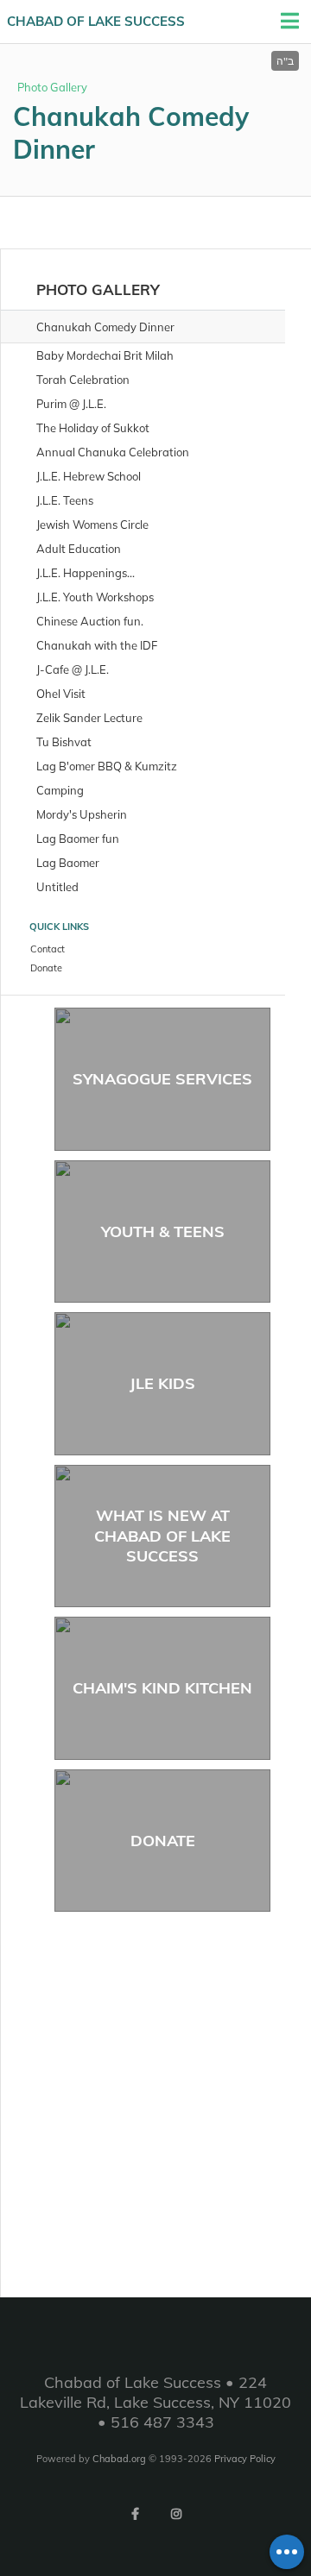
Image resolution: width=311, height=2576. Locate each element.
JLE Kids (162, 1383)
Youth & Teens (163, 1231)
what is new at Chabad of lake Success (162, 1536)
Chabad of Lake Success (96, 21)
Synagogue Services (162, 1079)
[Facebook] (135, 2514)
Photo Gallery (52, 87)
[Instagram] (176, 2514)
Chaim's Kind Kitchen (162, 1688)
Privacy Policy (245, 2459)
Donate (163, 1841)
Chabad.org (119, 2459)
